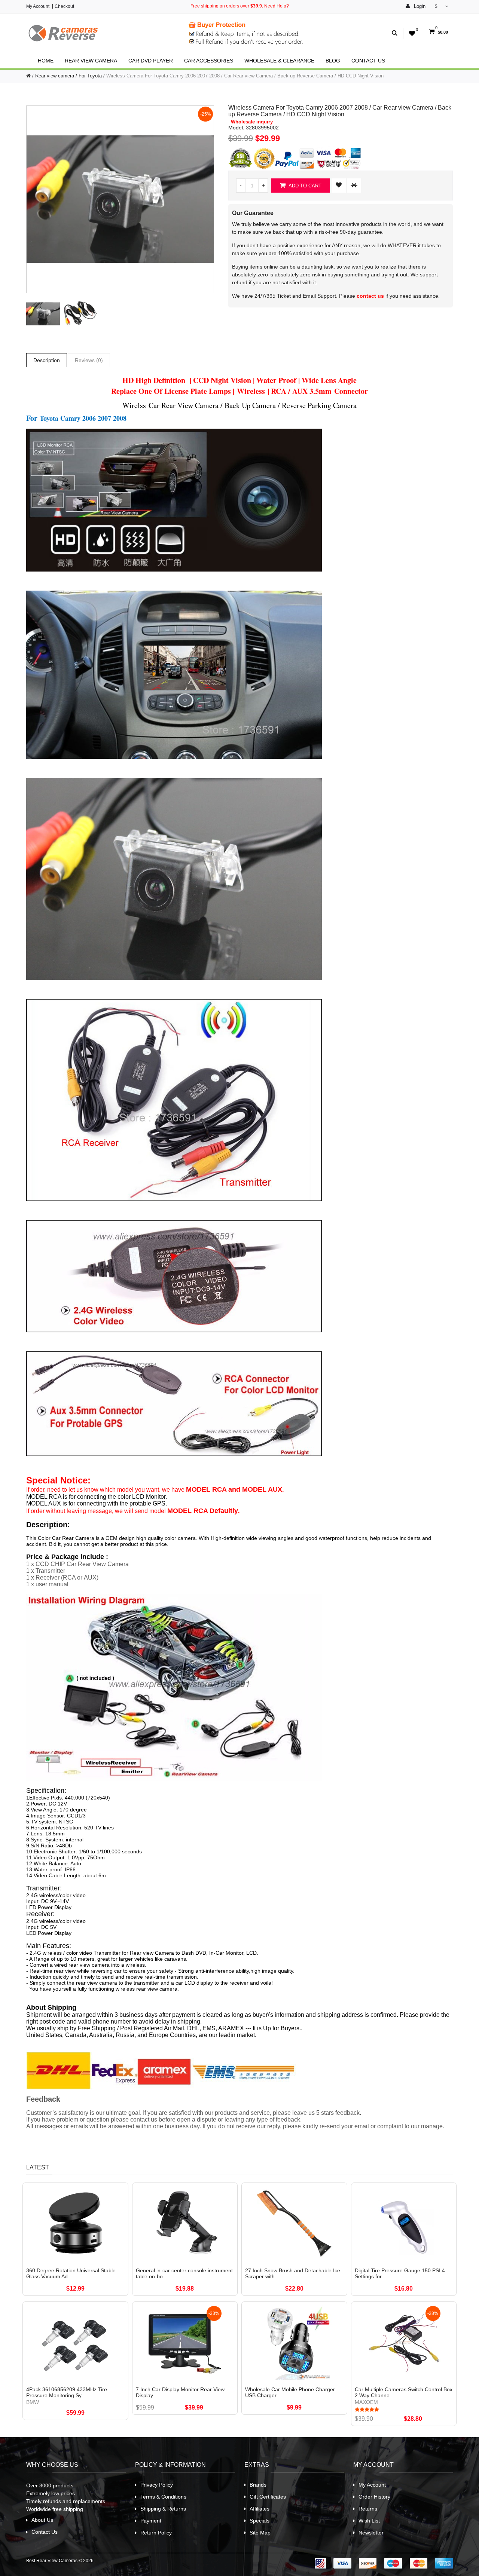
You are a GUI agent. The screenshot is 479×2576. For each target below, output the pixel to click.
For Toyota (90, 76)
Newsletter (371, 2533)
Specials (260, 2521)
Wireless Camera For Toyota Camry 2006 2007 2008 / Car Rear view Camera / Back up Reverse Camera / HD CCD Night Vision (245, 76)
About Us (42, 2520)
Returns (368, 2509)
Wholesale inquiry (252, 122)
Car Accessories (209, 61)
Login (419, 6)
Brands (258, 2485)
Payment (151, 2521)
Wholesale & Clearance (279, 61)
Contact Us (368, 61)
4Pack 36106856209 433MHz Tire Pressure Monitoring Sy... (67, 2392)
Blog (333, 61)
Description (47, 360)
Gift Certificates (268, 2497)
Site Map (260, 2533)
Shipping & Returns (163, 2509)
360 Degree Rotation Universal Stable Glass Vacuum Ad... (71, 2273)
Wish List (369, 2521)
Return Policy (156, 2533)
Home (46, 61)
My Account (38, 6)
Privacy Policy (157, 2485)
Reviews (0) (89, 360)
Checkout (64, 6)
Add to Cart (304, 186)
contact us (370, 296)
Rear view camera (91, 61)
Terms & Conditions (163, 2497)
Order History (374, 2497)
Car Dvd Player (151, 61)
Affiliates (260, 2509)
